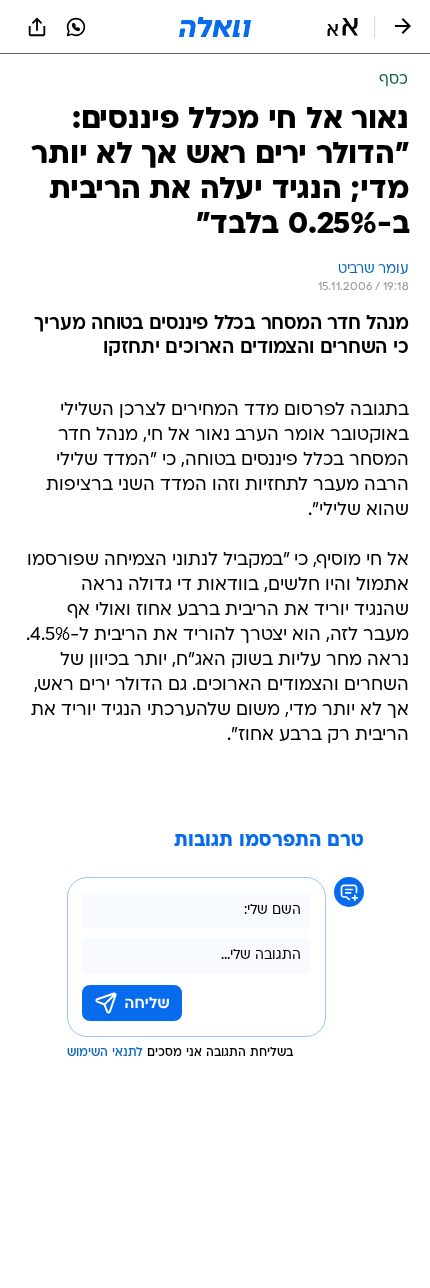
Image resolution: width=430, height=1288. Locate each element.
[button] (342, 27)
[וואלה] (215, 27)
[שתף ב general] (37, 27)
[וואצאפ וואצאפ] (76, 27)
